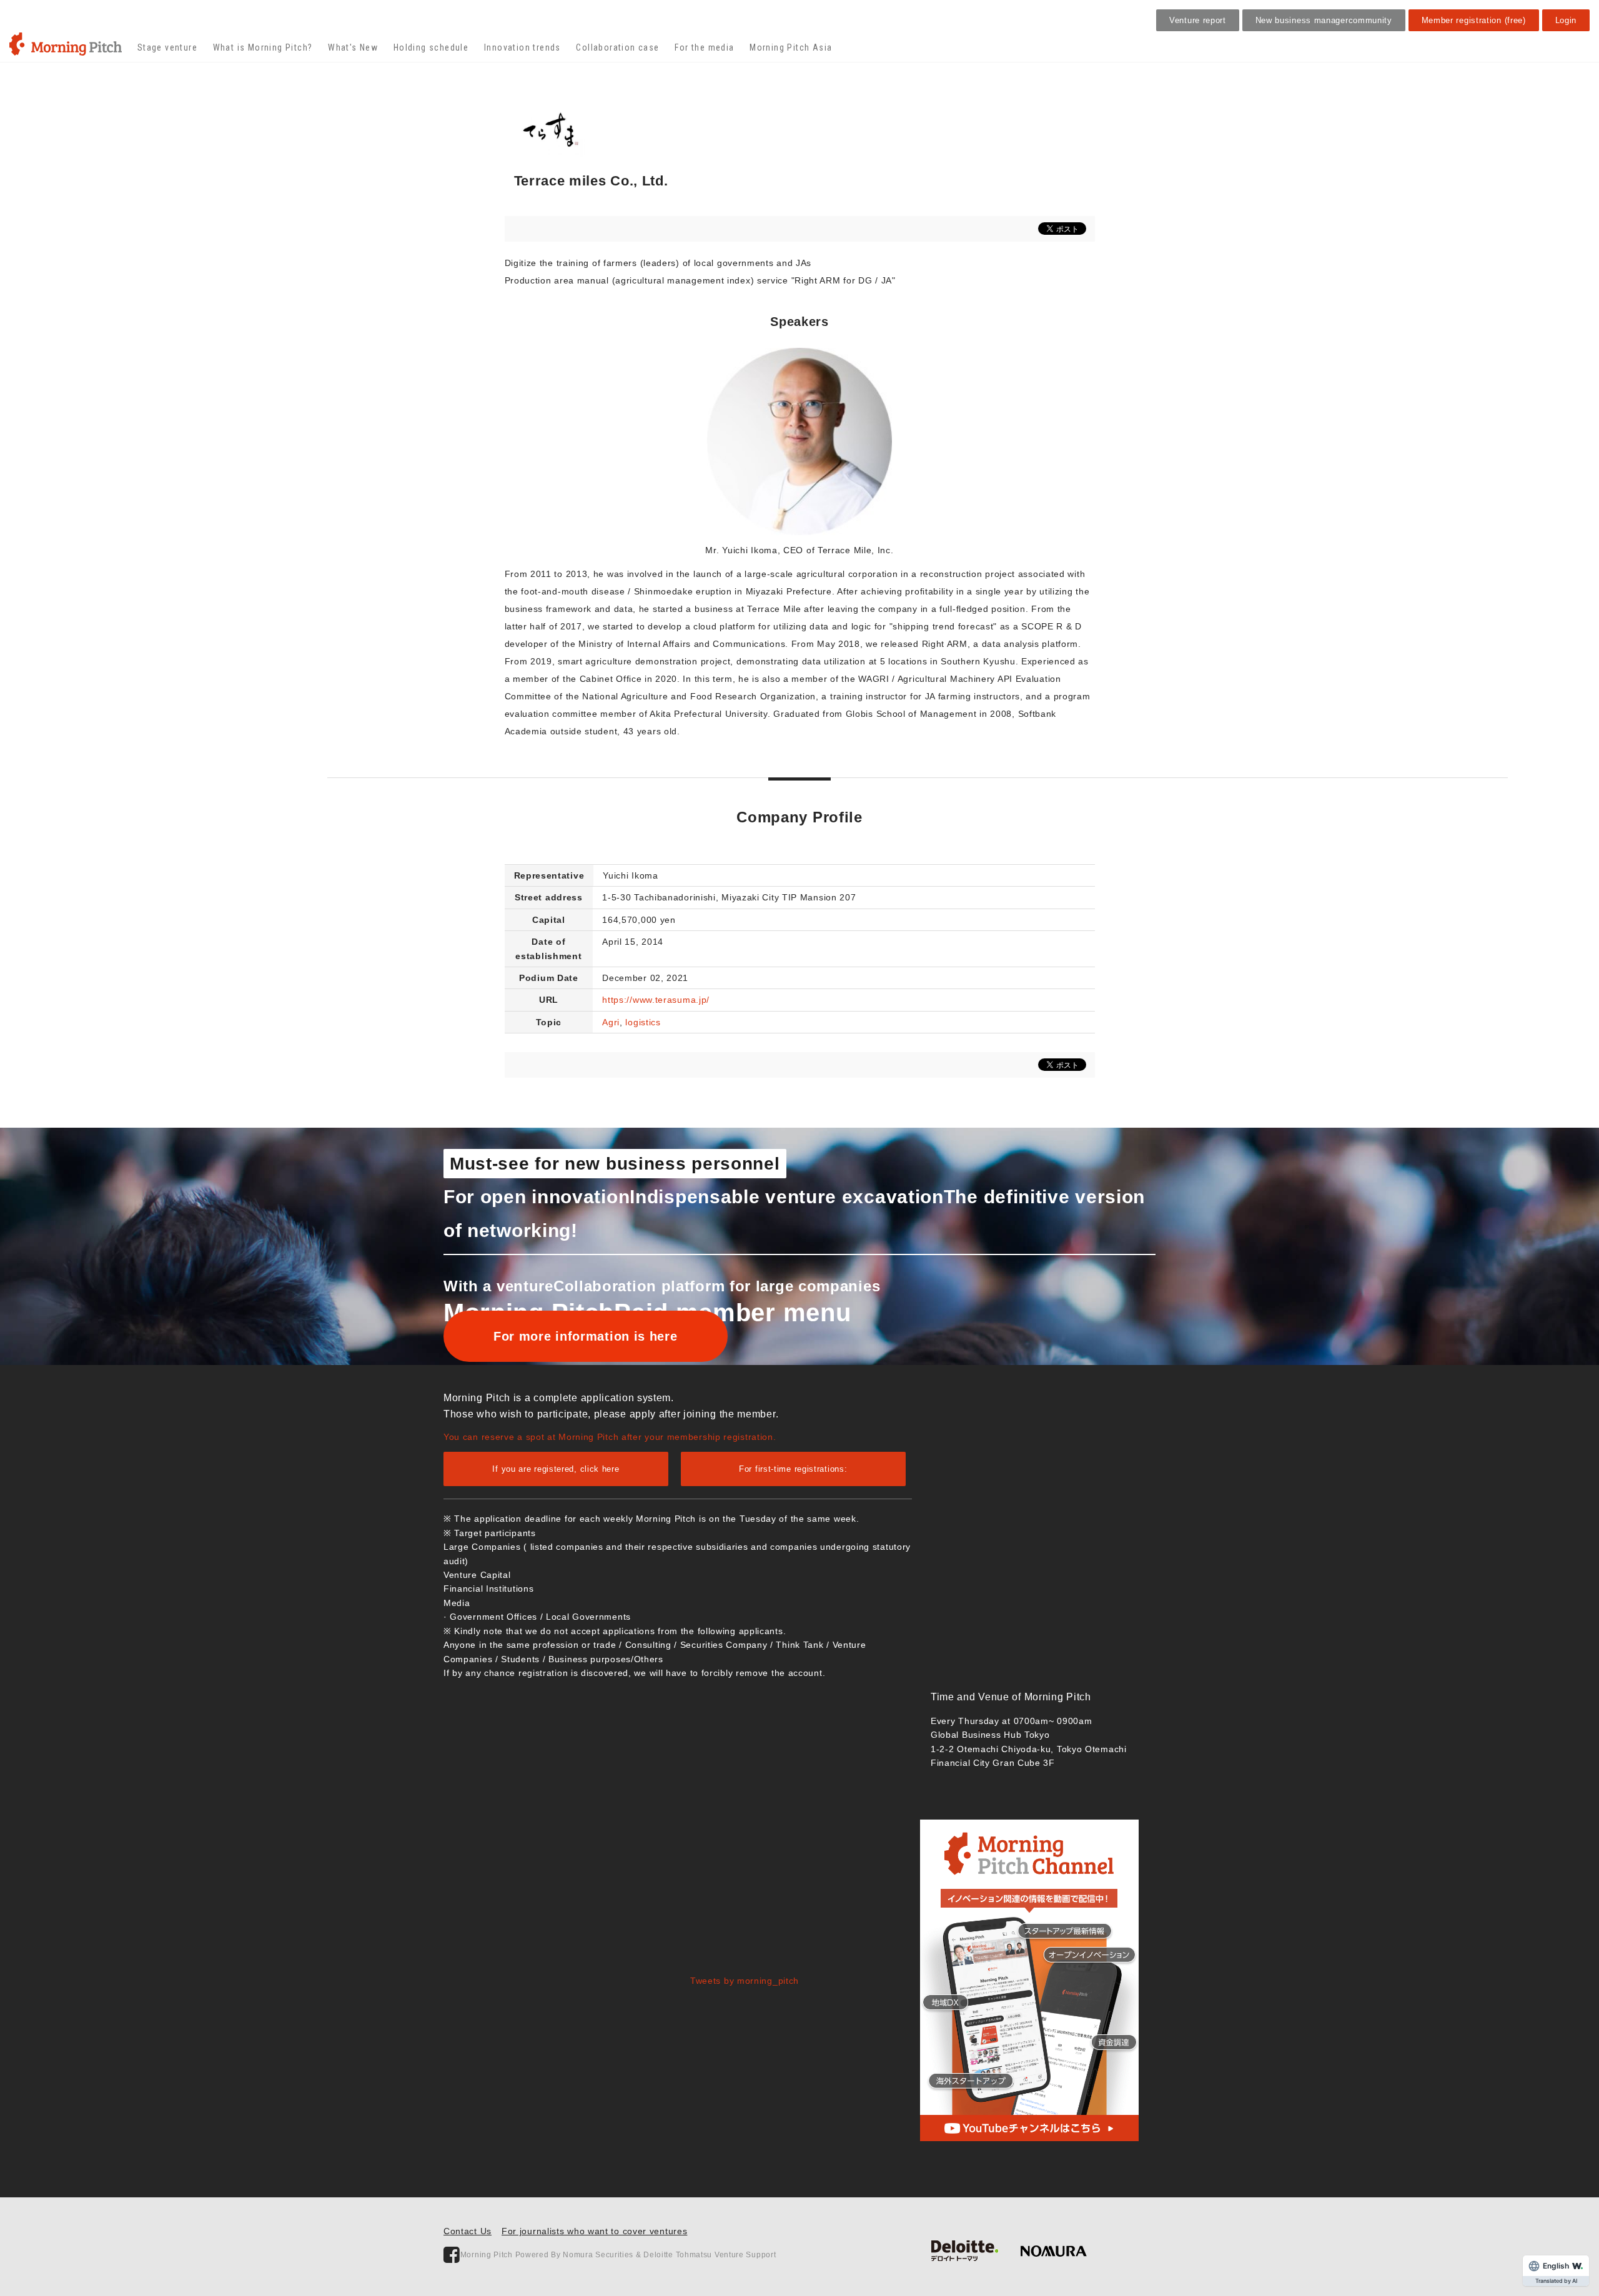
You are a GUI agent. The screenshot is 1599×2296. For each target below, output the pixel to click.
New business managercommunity (1324, 20)
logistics (643, 1022)
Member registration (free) (1474, 20)
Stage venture (167, 47)
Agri (611, 1022)
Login (1566, 20)
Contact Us (468, 2231)
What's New (353, 47)
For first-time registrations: (793, 1469)
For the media (704, 47)
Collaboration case (617, 47)
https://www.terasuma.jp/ (656, 1000)
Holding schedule (431, 47)
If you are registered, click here (556, 1469)
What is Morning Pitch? (263, 47)
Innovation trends (522, 47)
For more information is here (586, 1336)
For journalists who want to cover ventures (594, 2231)
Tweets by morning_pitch (745, 1981)
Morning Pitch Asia (791, 47)
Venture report (1198, 20)
